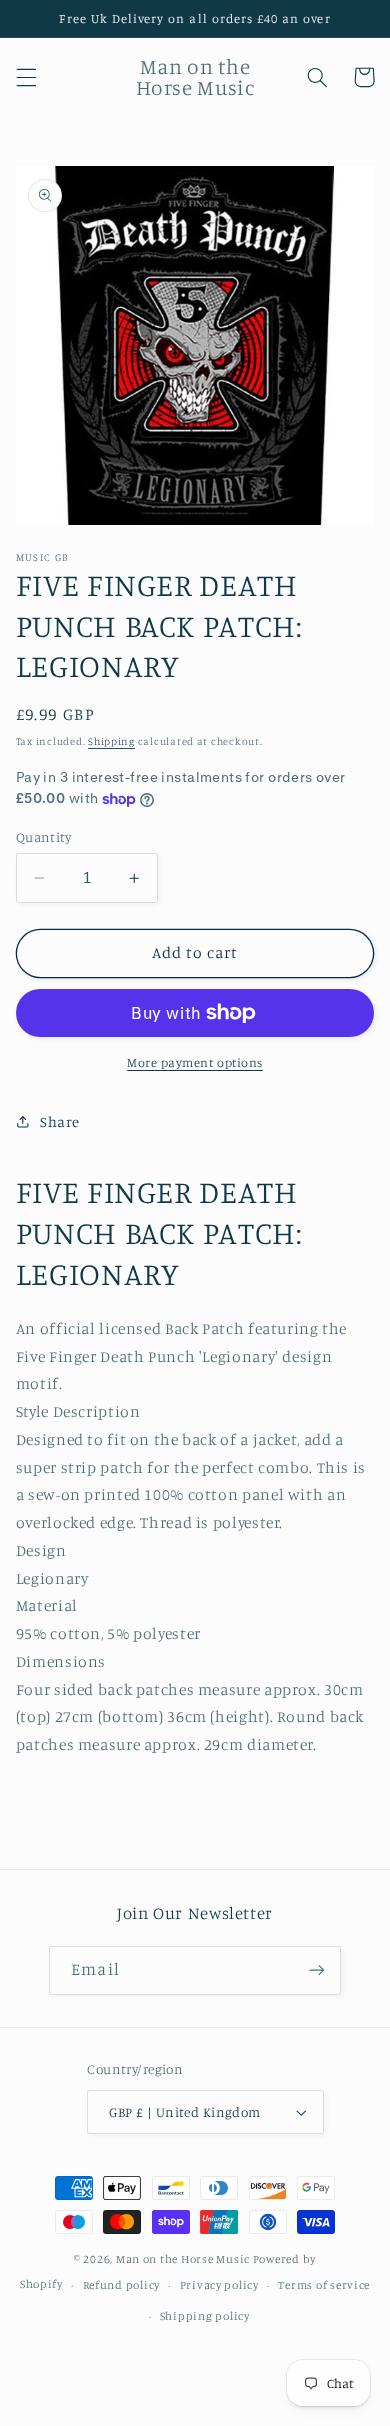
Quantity (43, 837)
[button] (26, 77)
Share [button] (60, 1121)
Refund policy (122, 2285)
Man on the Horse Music (184, 2259)
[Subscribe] (316, 1970)
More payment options (195, 1062)
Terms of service (324, 2285)
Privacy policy (219, 2285)
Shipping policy (205, 2316)
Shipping (111, 741)
